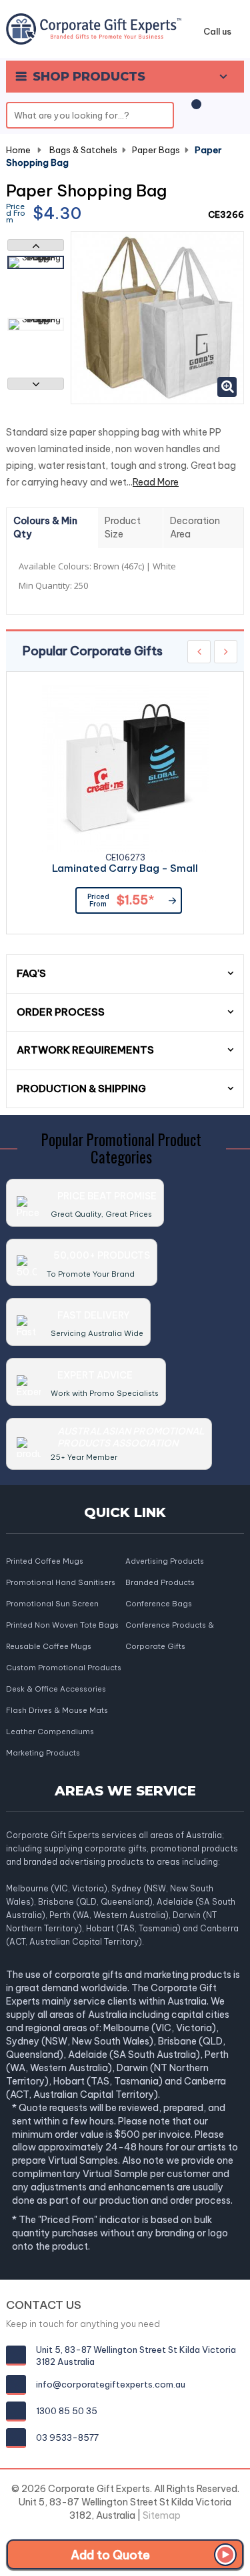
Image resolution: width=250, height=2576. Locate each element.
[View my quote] (194, 111)
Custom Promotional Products (64, 1668)
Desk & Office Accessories (56, 1689)
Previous (36, 245)
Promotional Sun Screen (52, 1604)
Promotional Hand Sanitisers (61, 1582)
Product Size (123, 527)
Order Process (61, 1012)
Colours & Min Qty (45, 527)
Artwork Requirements (85, 1050)
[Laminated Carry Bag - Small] (125, 769)
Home (18, 150)
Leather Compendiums (50, 1732)
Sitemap (162, 2515)
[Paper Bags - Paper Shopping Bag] (36, 262)
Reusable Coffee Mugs (49, 1646)
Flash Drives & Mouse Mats (57, 1710)
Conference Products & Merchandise (170, 1626)
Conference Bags (159, 1604)
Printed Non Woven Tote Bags (62, 1625)
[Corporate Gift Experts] (94, 28)
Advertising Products (165, 1561)
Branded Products (160, 1582)
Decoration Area (195, 527)
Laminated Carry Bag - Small (125, 869)
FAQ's (31, 973)
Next (36, 384)
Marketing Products (43, 1753)
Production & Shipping (81, 1089)
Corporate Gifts (155, 1646)
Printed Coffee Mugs (45, 1561)
